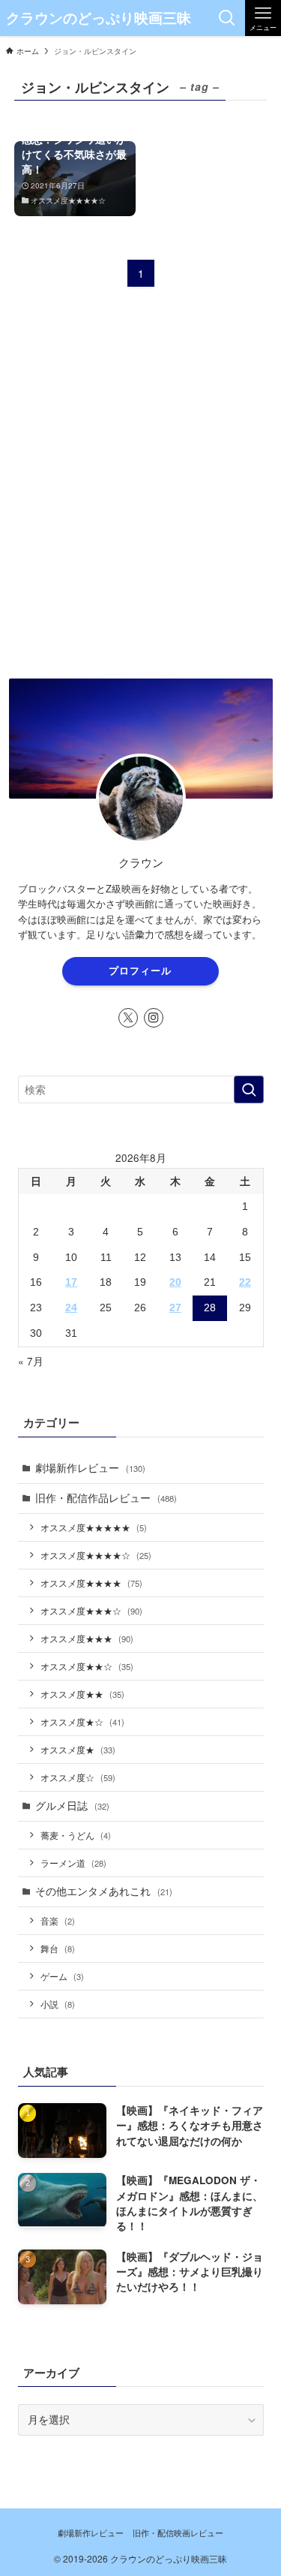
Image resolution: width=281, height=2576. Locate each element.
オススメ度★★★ (87, 1638)
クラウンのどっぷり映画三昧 (99, 18)
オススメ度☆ (78, 1777)
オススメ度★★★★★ (94, 1527)
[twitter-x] (128, 1018)
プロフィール (140, 971)
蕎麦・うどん (76, 1835)
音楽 (58, 1920)
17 (71, 1282)
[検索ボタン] (227, 18)
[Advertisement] (140, 503)
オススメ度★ (78, 1749)
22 (245, 1282)
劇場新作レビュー (90, 1468)
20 (175, 1282)
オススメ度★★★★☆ (96, 1555)
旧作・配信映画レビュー (178, 2532)
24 (71, 1308)
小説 (58, 2004)
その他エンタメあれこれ (104, 1891)
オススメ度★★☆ (87, 1666)
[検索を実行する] (249, 1089)
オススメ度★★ (82, 1694)
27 (175, 1308)
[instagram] (154, 1018)
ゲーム (62, 1976)
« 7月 (31, 1361)
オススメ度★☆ (82, 1721)
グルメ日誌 (72, 1806)
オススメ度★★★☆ (91, 1610)
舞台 (58, 1948)
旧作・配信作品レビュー (106, 1498)
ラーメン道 (73, 1863)
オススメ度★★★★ (91, 1583)
